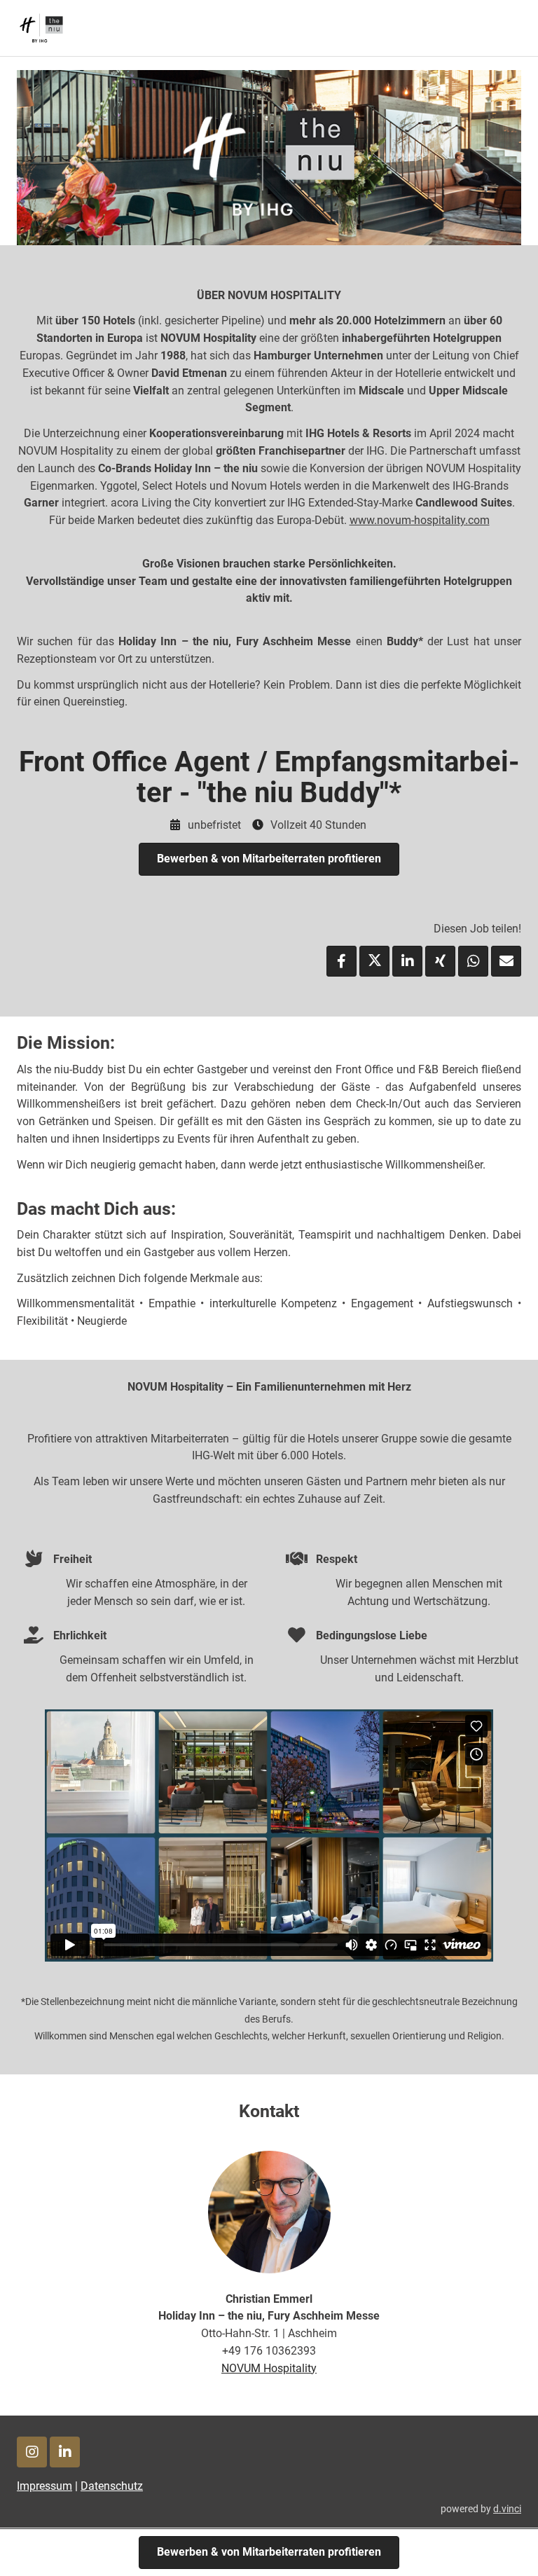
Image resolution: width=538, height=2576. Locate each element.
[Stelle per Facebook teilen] (342, 961)
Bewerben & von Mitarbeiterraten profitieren (269, 859)
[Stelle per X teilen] (374, 961)
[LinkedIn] (65, 2452)
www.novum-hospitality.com (420, 520)
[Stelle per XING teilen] (440, 961)
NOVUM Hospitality (269, 2368)
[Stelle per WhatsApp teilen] (473, 961)
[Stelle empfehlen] (506, 961)
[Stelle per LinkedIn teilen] (407, 961)
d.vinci (507, 2509)
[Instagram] (32, 2452)
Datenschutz (112, 2486)
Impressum (44, 2486)
